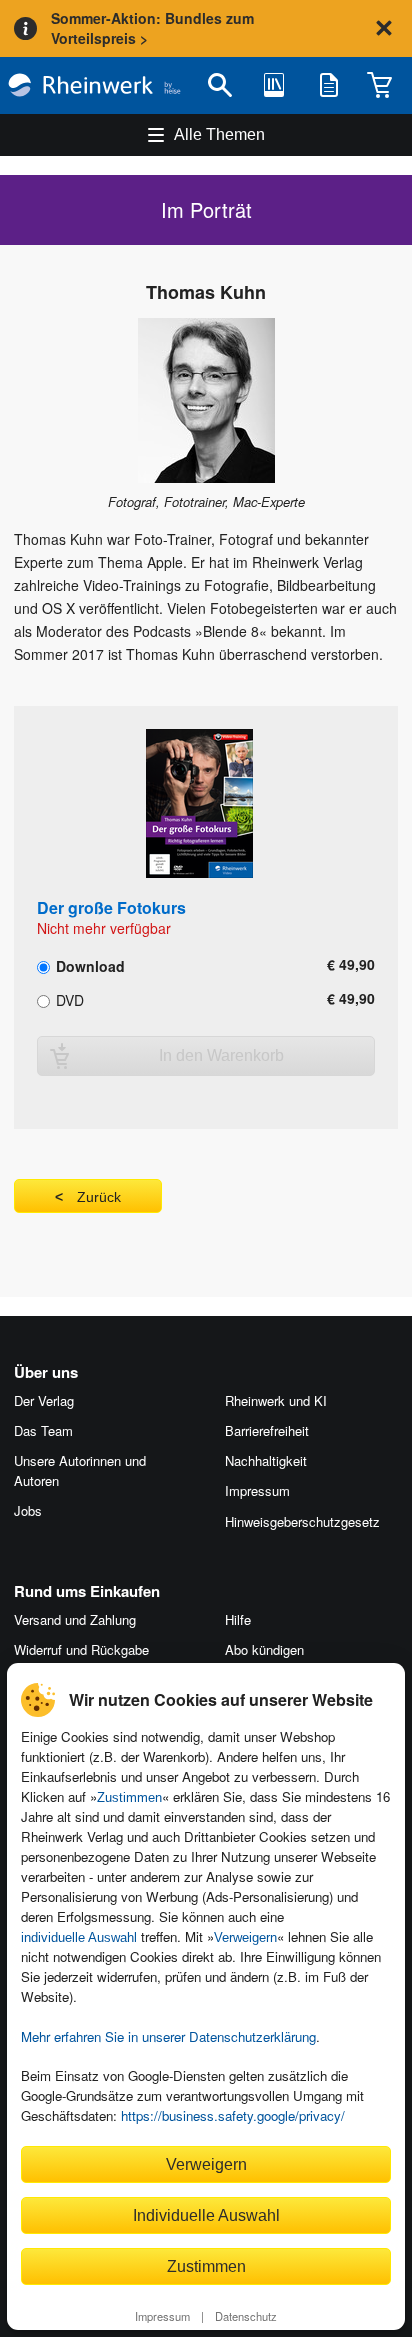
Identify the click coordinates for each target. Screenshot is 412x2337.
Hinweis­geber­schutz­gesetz (302, 1521)
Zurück (99, 1197)
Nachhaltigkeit (266, 1460)
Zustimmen (129, 1797)
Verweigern (245, 1937)
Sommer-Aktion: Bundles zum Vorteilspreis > (152, 28)
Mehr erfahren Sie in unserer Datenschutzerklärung (168, 2036)
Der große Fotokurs (111, 907)
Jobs (28, 1510)
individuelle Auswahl (79, 1937)
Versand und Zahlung (75, 1619)
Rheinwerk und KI (276, 1400)
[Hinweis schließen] (384, 28)
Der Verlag (44, 1400)
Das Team (43, 1430)
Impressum (162, 2316)
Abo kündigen (264, 1649)
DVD (68, 999)
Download (88, 965)
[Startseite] (94, 85)
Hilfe (238, 1619)
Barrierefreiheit (267, 1430)
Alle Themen (219, 134)
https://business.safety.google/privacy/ (233, 2115)
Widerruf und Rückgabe (81, 1649)
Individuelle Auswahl (206, 2215)
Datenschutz (246, 2316)
